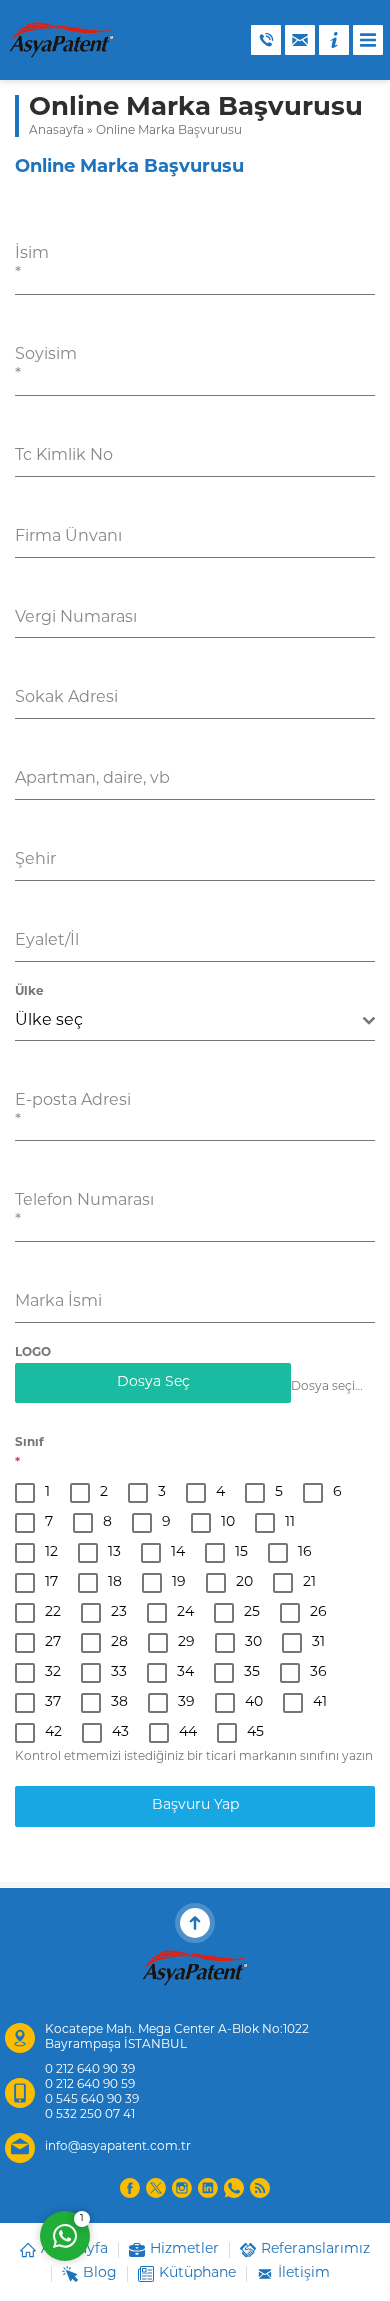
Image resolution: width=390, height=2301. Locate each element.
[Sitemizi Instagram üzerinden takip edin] (182, 2188)
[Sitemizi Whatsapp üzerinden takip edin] (234, 2188)
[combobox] (195, 1021)
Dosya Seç (153, 1382)
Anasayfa (56, 131)
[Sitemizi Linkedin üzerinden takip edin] (208, 2188)
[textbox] (189, 1021)
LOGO (33, 1353)
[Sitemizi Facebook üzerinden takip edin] (130, 2188)
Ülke (29, 992)
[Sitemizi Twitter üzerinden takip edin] (156, 2188)
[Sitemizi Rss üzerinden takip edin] (260, 2188)
